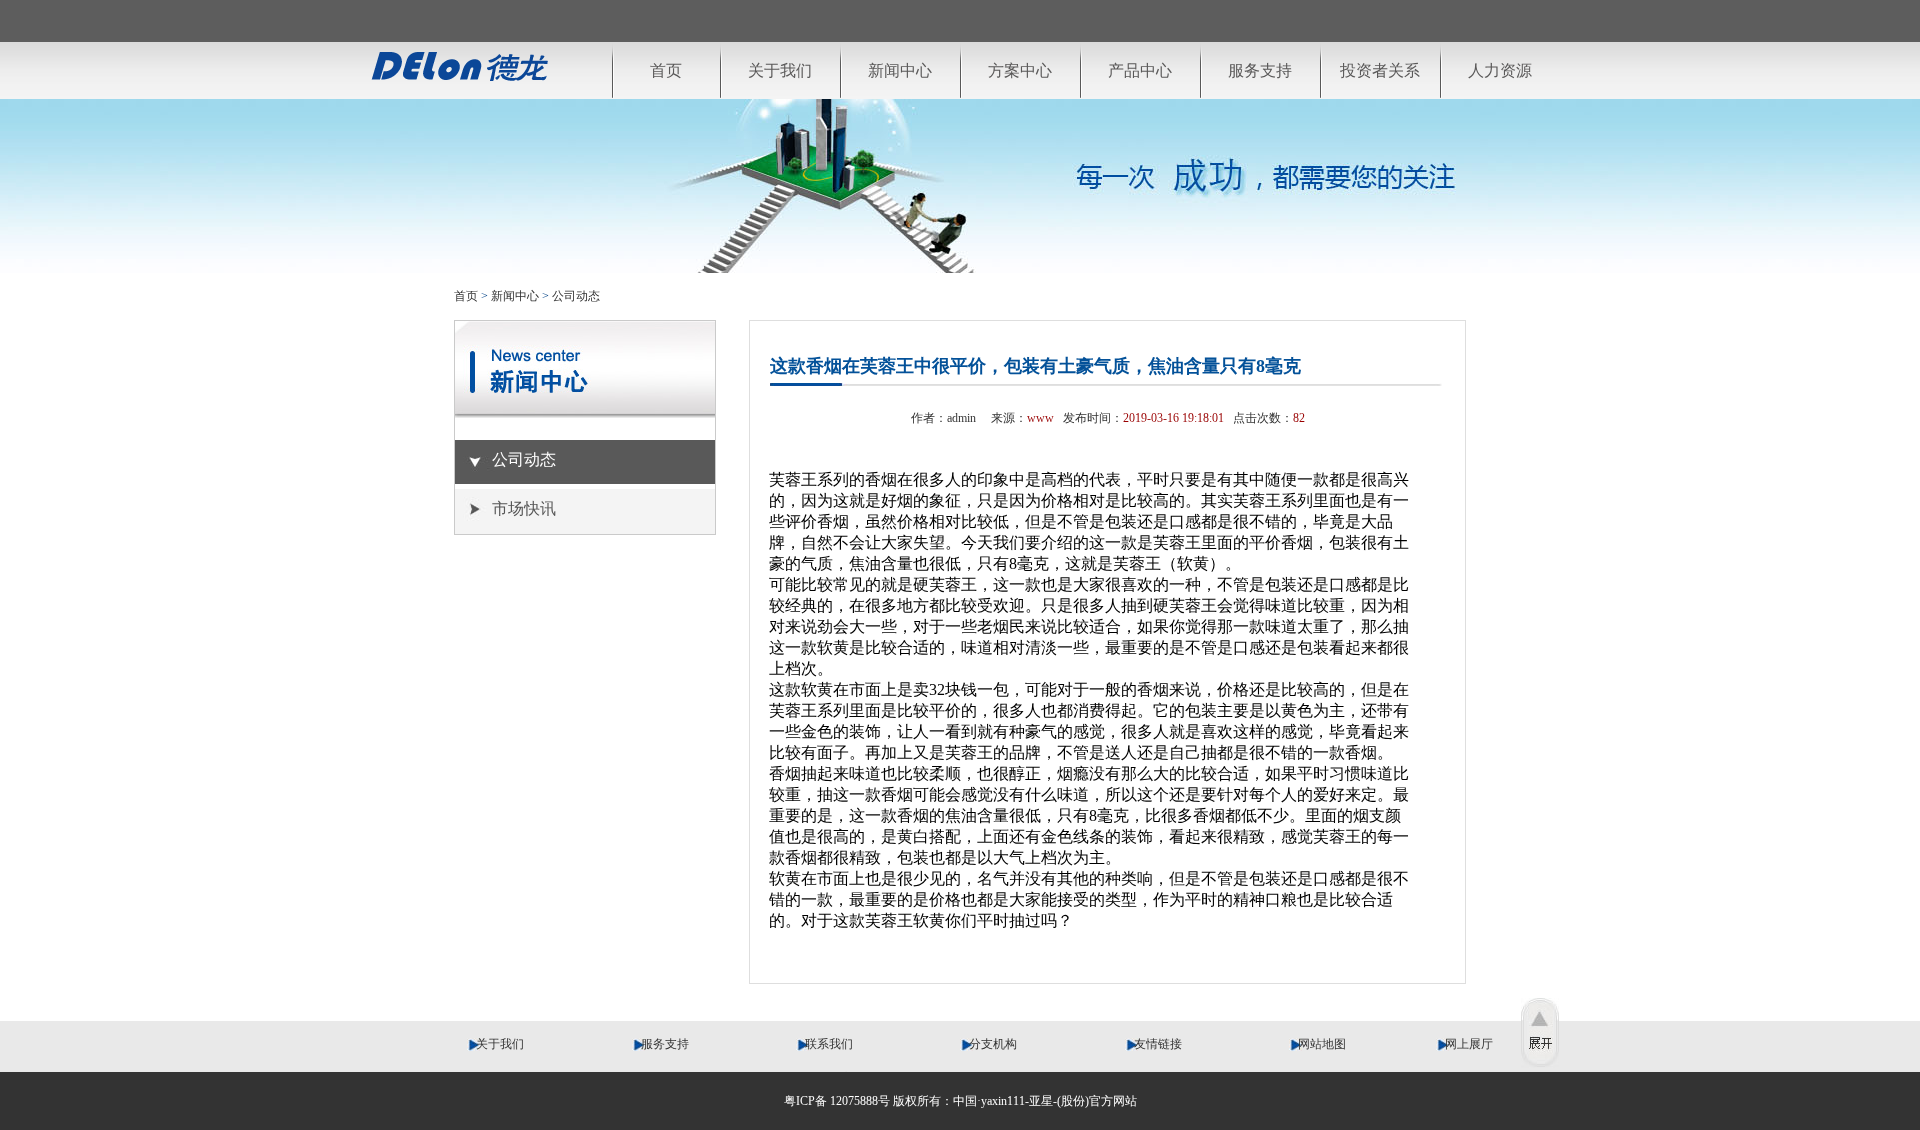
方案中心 (1020, 70)
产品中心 (1140, 70)
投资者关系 (1380, 70)
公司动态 (576, 296)
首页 (666, 70)
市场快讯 (524, 508)
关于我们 (780, 70)
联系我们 (824, 1044)
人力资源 (1500, 70)
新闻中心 (900, 70)
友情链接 (1153, 1044)
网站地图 (1317, 1044)
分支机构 (988, 1044)
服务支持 (1260, 70)
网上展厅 (1473, 1044)
